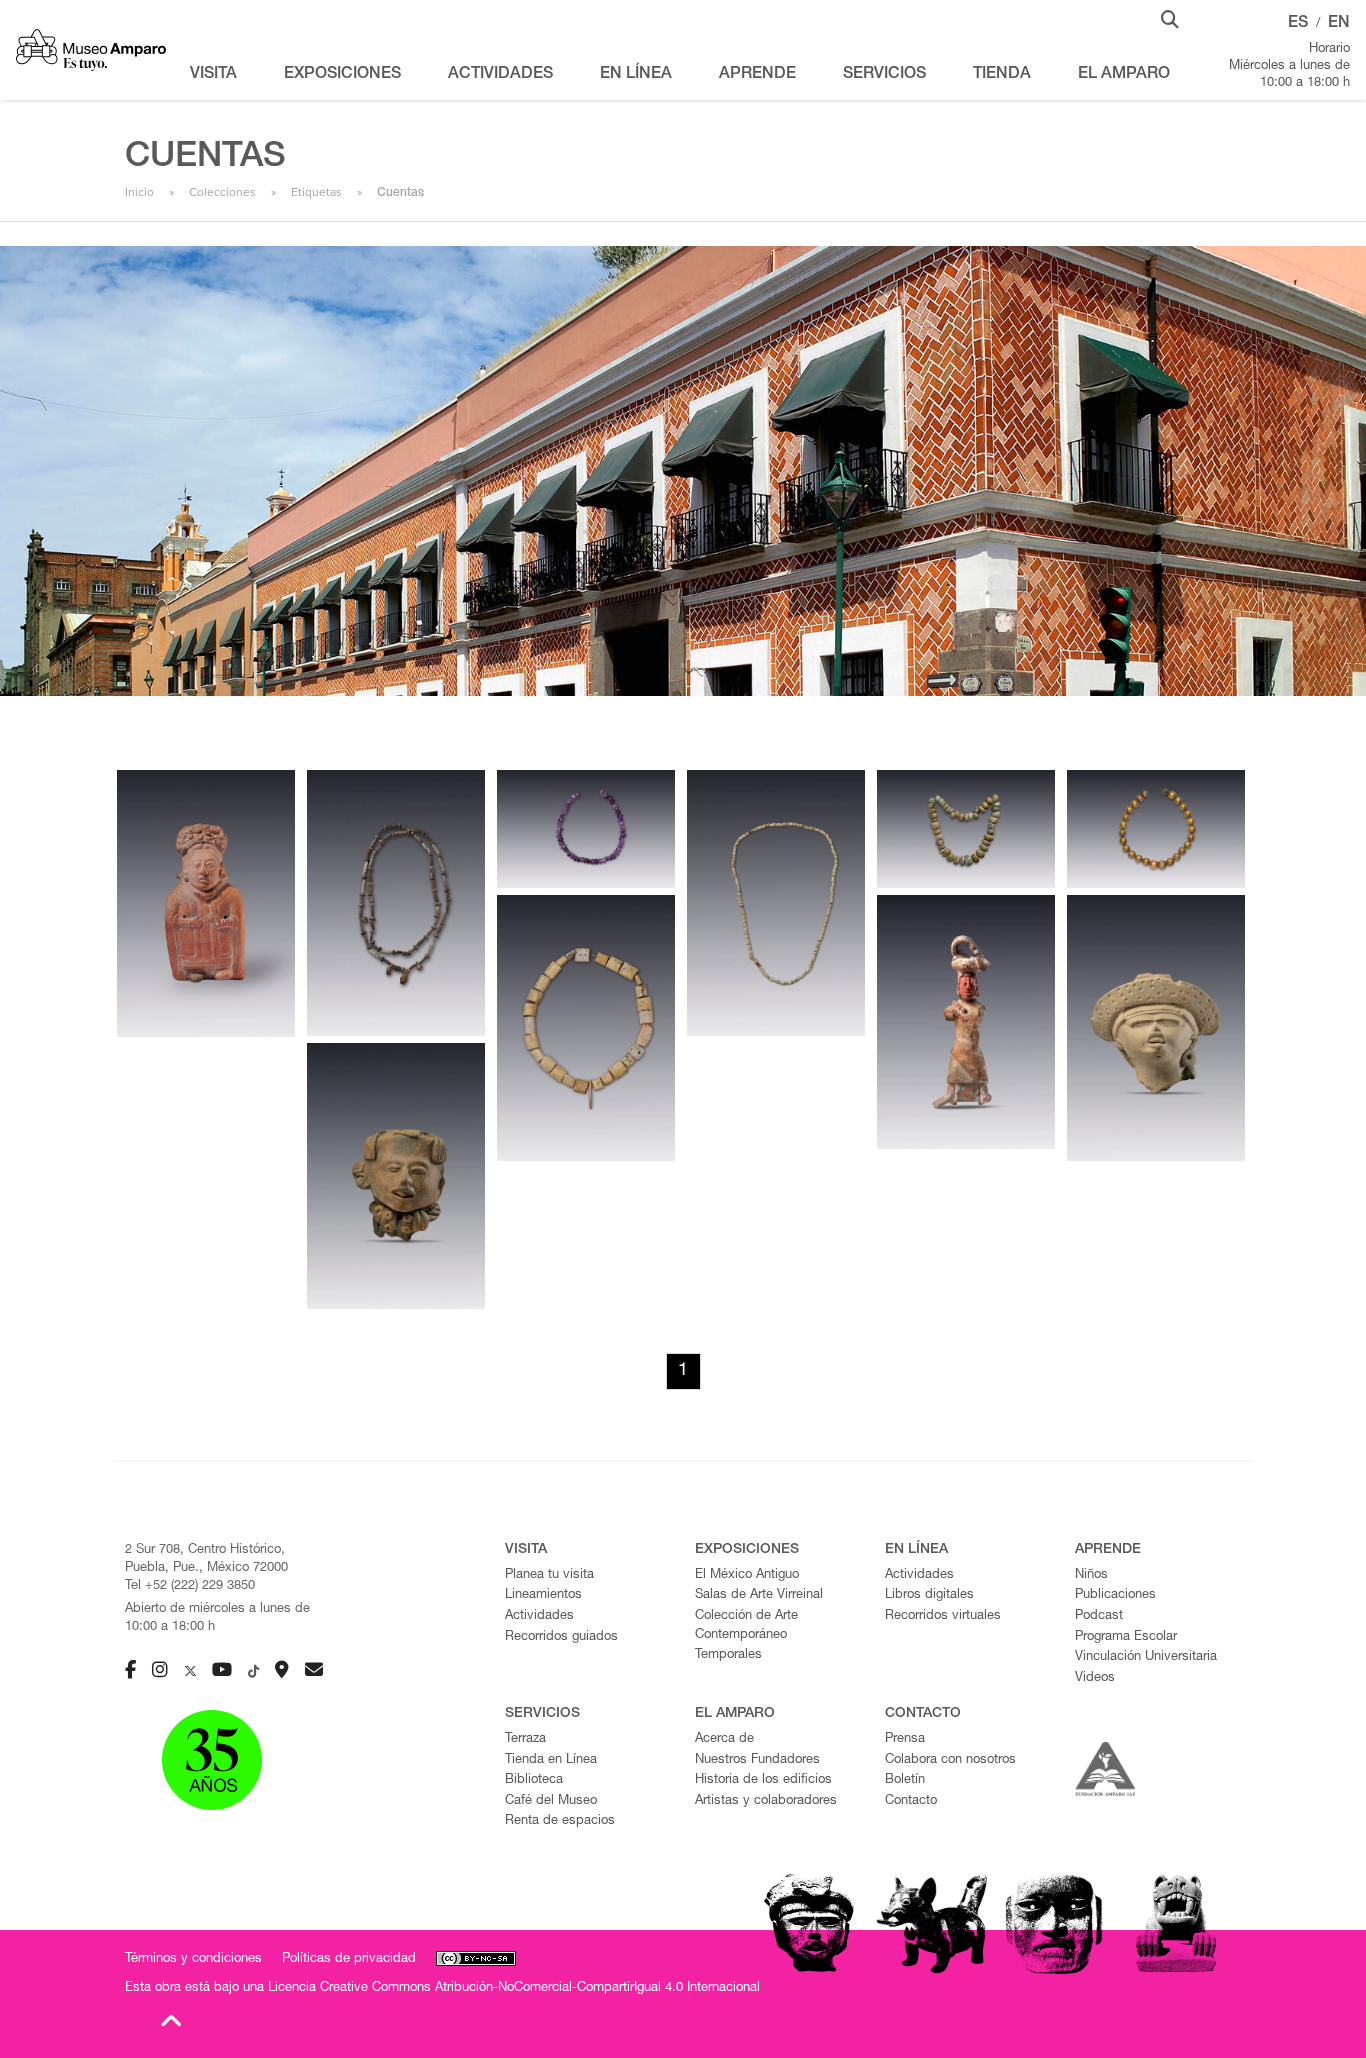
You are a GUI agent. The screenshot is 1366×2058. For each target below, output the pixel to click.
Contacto (911, 1801)
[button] (1170, 18)
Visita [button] (213, 75)
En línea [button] (636, 75)
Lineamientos (543, 1595)
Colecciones (222, 192)
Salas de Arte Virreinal (759, 1595)
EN (1339, 24)
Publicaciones (1115, 1595)
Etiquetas (316, 192)
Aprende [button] (757, 75)
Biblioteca (534, 1780)
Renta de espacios (560, 1821)
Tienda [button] (1002, 75)
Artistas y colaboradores (766, 1801)
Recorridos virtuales (943, 1616)
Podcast (1099, 1616)
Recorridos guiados (561, 1637)
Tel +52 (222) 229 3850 (190, 1586)
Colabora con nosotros (950, 1760)
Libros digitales (929, 1595)
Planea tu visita (549, 1575)
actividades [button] (500, 75)
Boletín (905, 1780)
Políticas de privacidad (349, 1959)
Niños (1091, 1575)
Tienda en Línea (551, 1760)
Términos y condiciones (193, 1959)
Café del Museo (551, 1801)
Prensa (905, 1739)
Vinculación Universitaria (1146, 1657)
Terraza (525, 1739)
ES (1298, 24)
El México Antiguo (747, 1575)
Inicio (139, 192)
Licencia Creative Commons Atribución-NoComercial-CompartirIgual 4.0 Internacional (514, 1988)
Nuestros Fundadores (757, 1760)
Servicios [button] (884, 75)
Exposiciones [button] (342, 75)
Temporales (728, 1655)
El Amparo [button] (1124, 75)
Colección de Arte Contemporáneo (746, 1626)
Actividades (539, 1616)
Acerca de (724, 1739)
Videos (1095, 1678)
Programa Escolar (1126, 1637)
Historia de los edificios (763, 1780)
